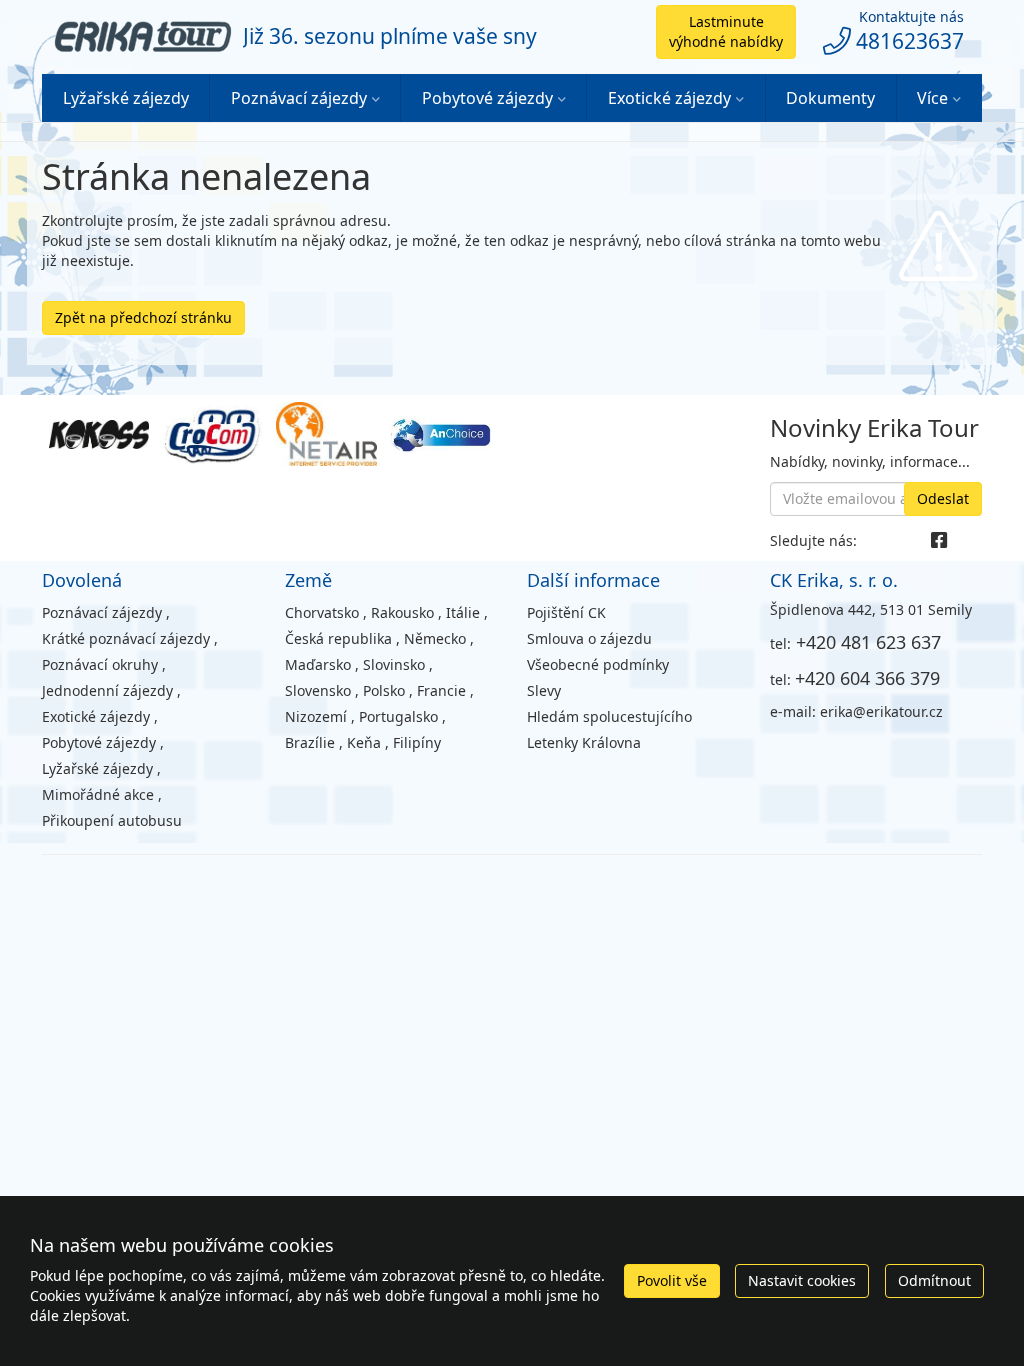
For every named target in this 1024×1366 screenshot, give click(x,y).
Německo (435, 638)
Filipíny (417, 742)
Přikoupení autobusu (112, 820)
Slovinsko (394, 664)
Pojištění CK (566, 612)
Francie (441, 690)
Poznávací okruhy (100, 664)
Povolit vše (672, 1280)
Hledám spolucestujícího (609, 716)
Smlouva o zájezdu (589, 638)
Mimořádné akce (98, 794)
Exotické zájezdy (669, 98)
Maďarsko (318, 664)
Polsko (384, 690)
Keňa (364, 742)
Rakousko (402, 612)
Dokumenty (830, 98)
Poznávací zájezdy (299, 98)
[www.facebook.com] (939, 540)
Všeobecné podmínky (598, 664)
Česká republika (338, 638)
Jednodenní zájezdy (107, 690)
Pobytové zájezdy (487, 98)
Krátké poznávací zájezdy (126, 638)
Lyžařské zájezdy (126, 98)
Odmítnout (934, 1280)
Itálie (463, 612)
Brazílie (310, 742)
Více (932, 98)
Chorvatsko (322, 612)
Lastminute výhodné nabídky (726, 31)
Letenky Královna (584, 742)
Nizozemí (316, 716)
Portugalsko (398, 716)
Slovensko (318, 690)
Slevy (544, 690)
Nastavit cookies (802, 1280)
